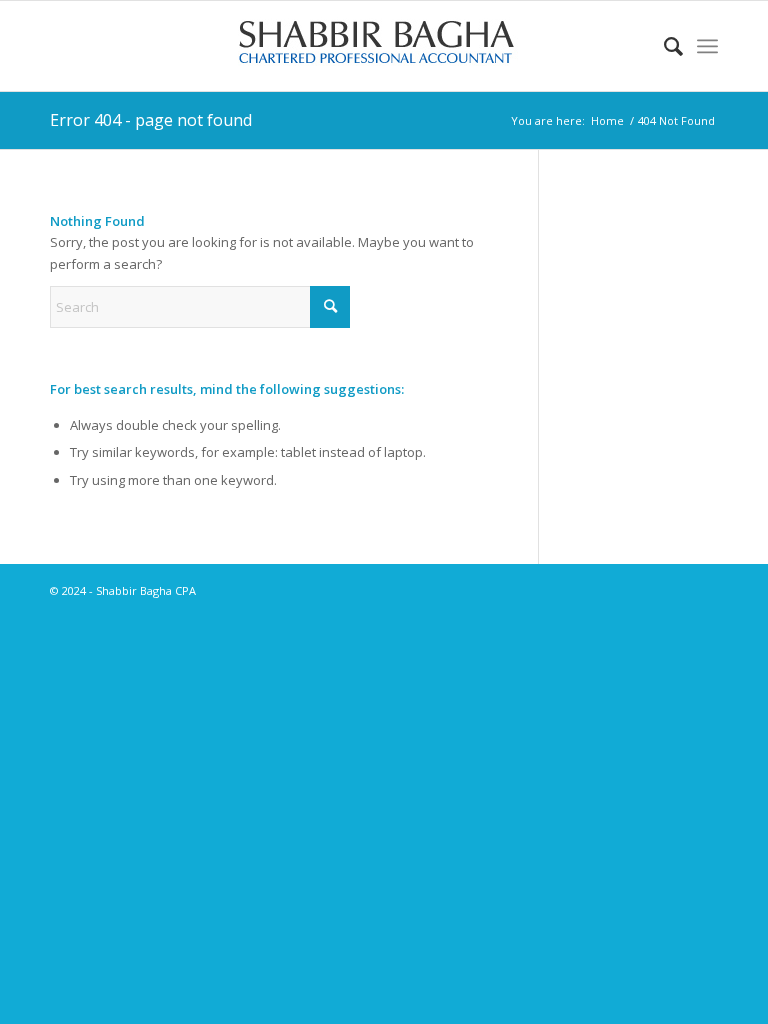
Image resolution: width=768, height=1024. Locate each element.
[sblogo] (384, 46)
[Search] (663, 46)
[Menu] (707, 46)
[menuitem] (663, 46)
